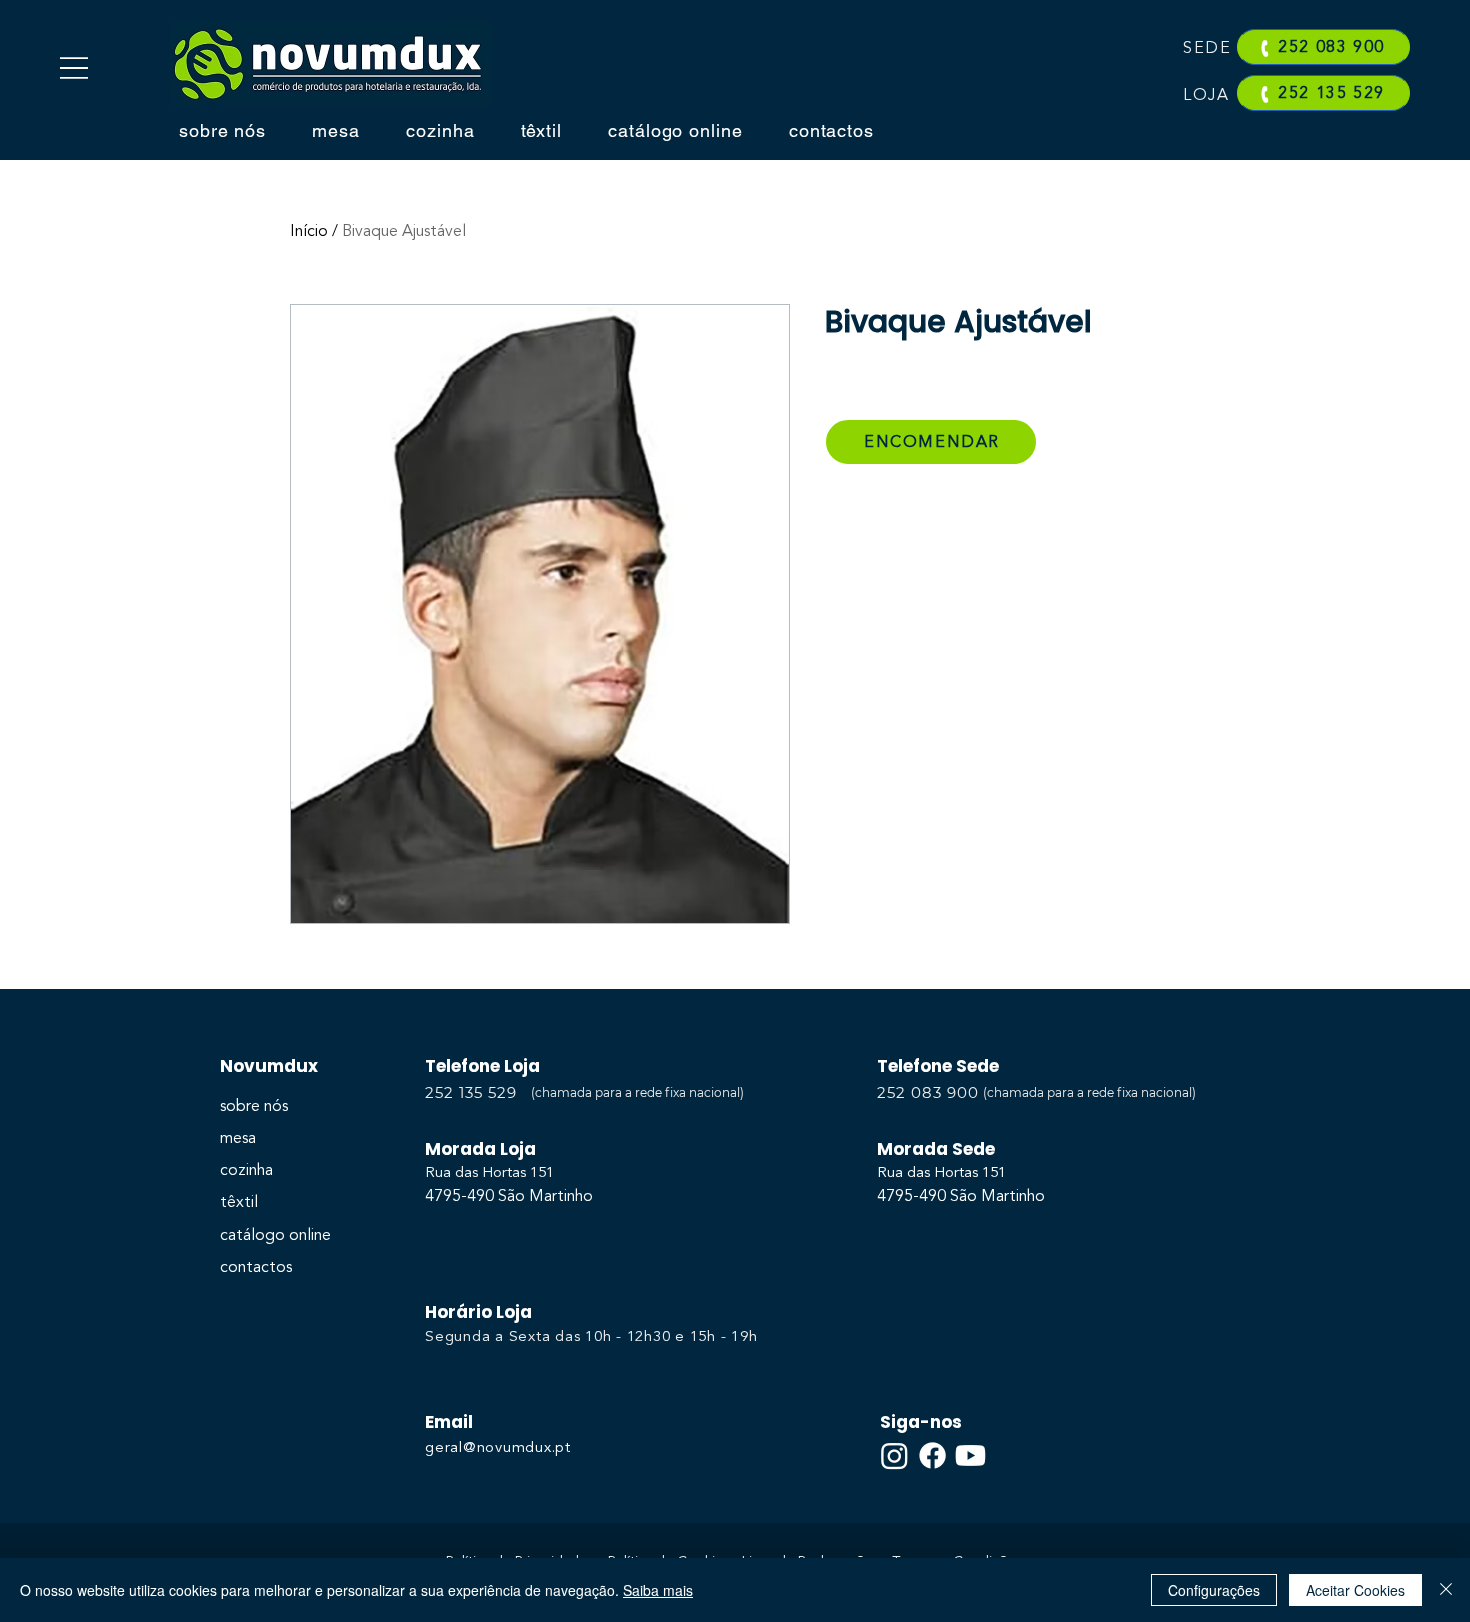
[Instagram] (894, 1455)
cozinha (246, 1171)
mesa (238, 1139)
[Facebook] (932, 1455)
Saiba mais (658, 1590)
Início (309, 232)
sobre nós (254, 1107)
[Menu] (74, 67)
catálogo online (275, 1236)
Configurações (1214, 1590)
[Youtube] (970, 1455)
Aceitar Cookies (1355, 1590)
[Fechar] (1446, 1590)
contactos (256, 1268)
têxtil (239, 1203)
